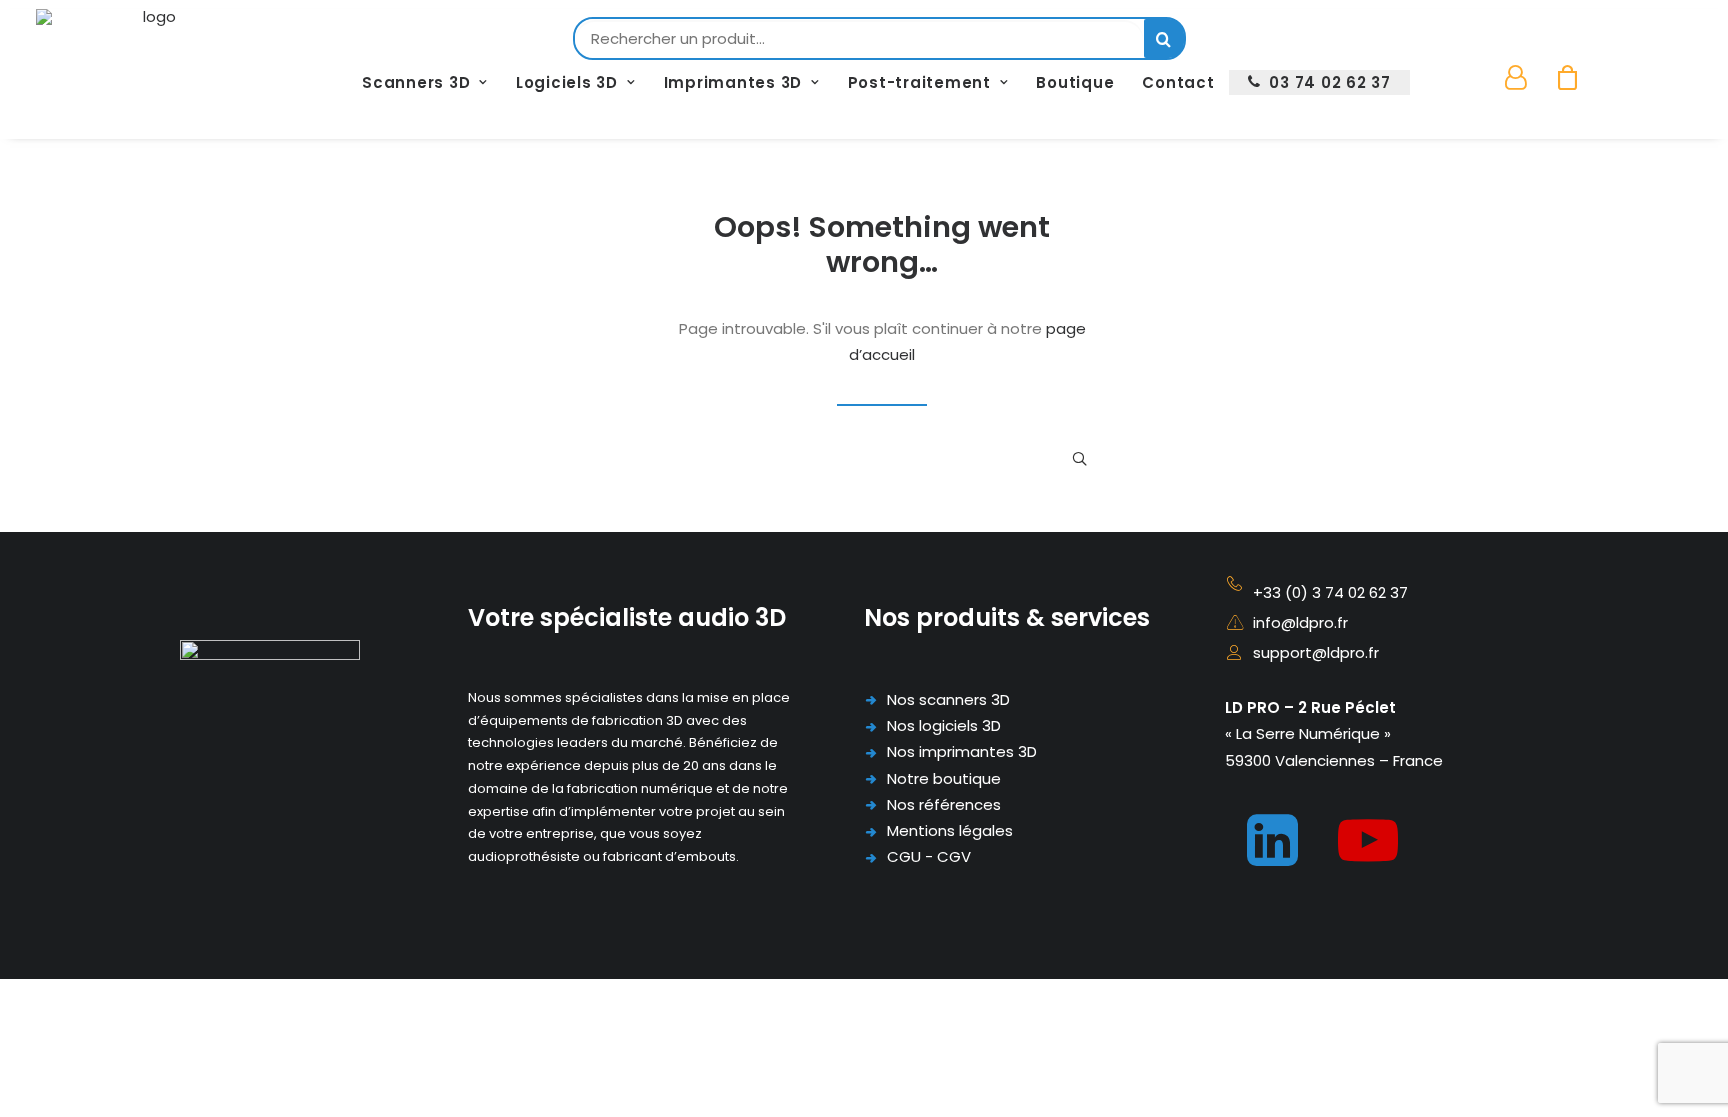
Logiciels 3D (567, 82)
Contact (1178, 82)
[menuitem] (425, 82)
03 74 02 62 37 (1330, 82)
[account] (1526, 79)
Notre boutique (944, 778)
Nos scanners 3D (948, 699)
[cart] (1561, 79)
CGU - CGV (929, 856)
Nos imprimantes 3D (962, 751)
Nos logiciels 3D (944, 725)
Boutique (1075, 82)
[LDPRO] (151, 49)
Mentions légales (950, 830)
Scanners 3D (416, 82)
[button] (1079, 458)
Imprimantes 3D (733, 82)
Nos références (944, 804)
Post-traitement (919, 82)
